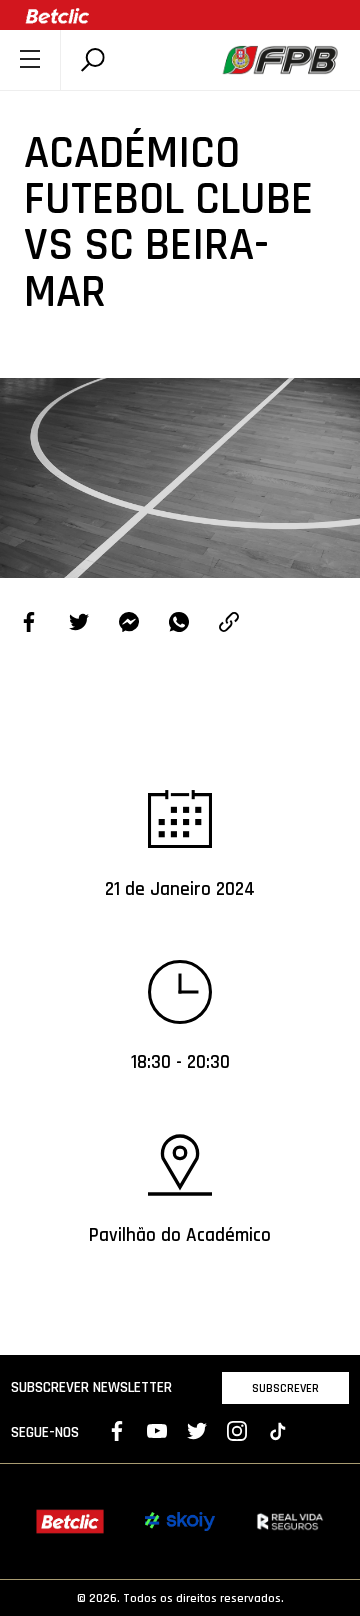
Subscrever (285, 1388)
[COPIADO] (229, 624)
